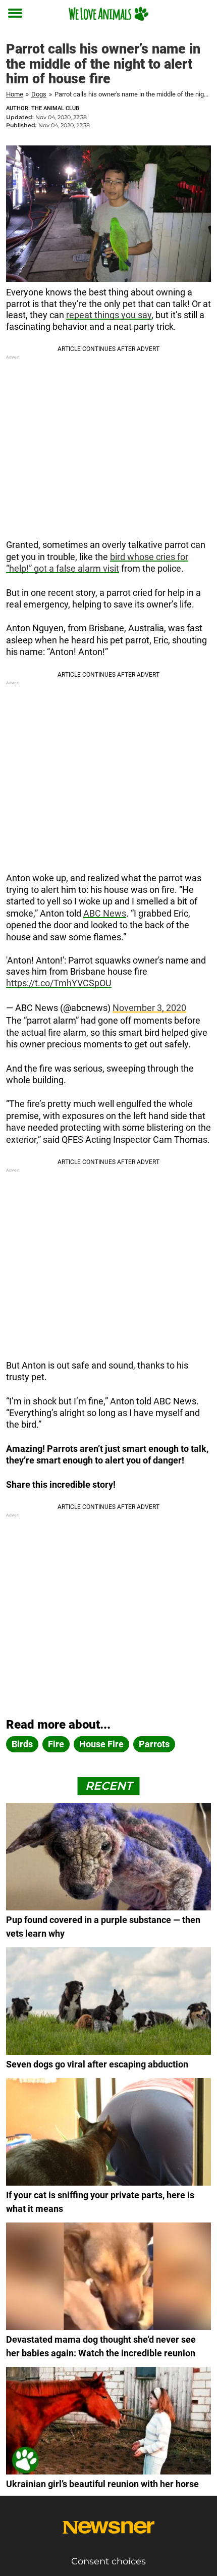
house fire (101, 1744)
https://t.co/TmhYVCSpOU (59, 983)
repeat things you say (109, 315)
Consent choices (108, 2561)
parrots (154, 1744)
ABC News (105, 913)
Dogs (39, 94)
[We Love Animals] (108, 14)
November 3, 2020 (149, 1008)
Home (15, 94)
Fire (56, 1744)
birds (22, 1744)
